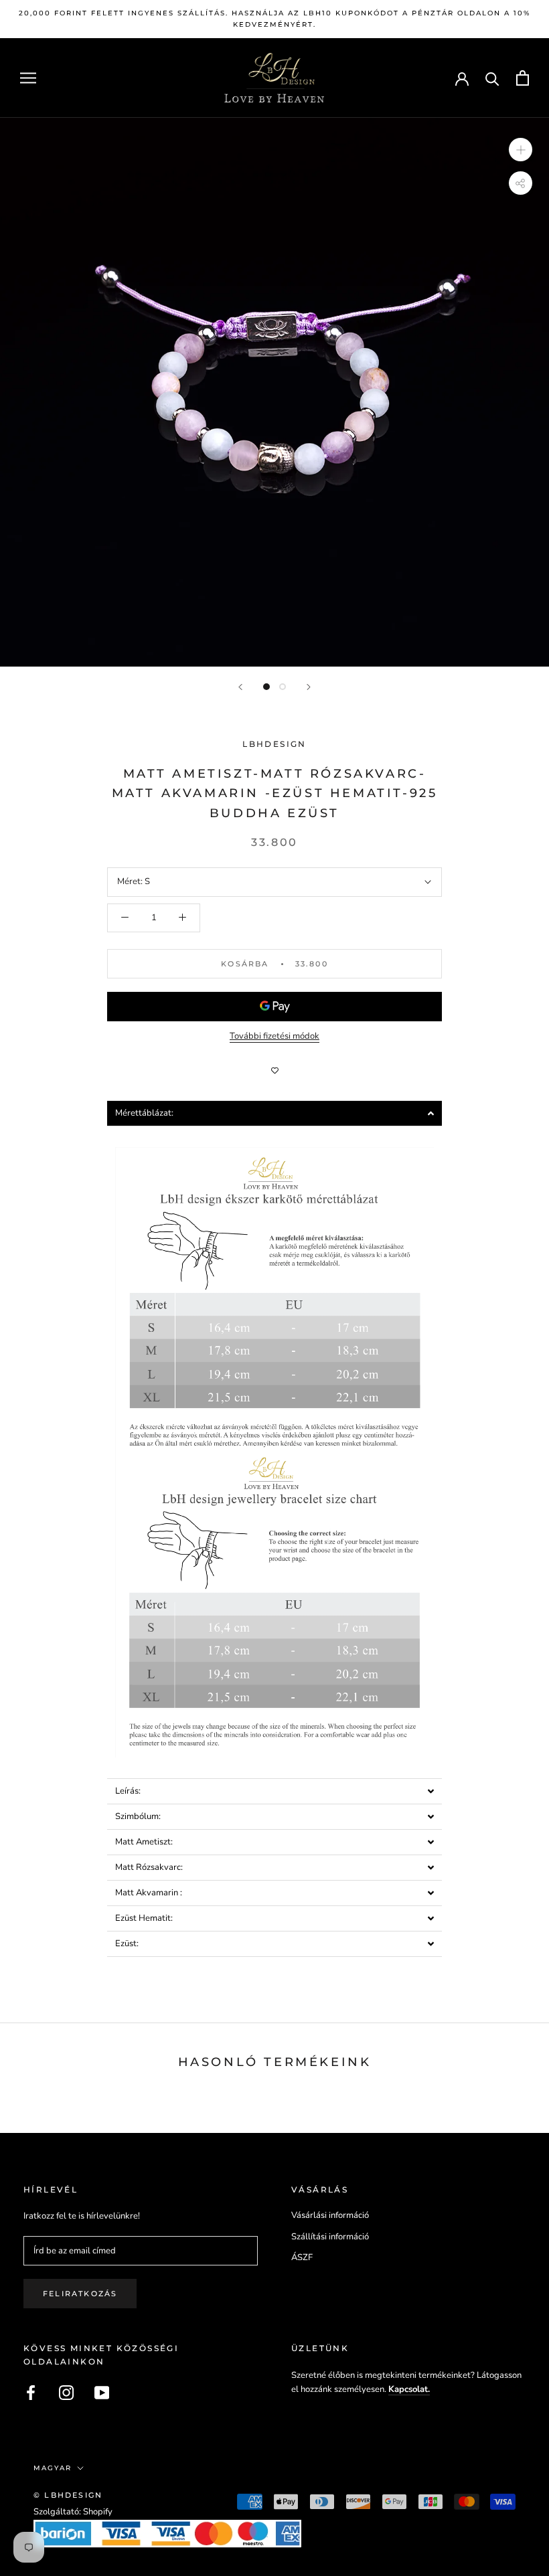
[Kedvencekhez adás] (274, 1071)
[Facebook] (31, 2393)
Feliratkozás (80, 2294)
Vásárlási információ (330, 2215)
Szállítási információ (330, 2237)
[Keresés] (492, 78)
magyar (53, 2468)
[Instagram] (66, 2393)
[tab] (274, 1113)
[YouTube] (102, 2393)
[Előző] (240, 687)
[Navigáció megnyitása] (28, 78)
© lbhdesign (68, 2495)
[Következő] (309, 687)
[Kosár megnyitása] (523, 78)
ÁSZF (302, 2257)
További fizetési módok (274, 1036)
